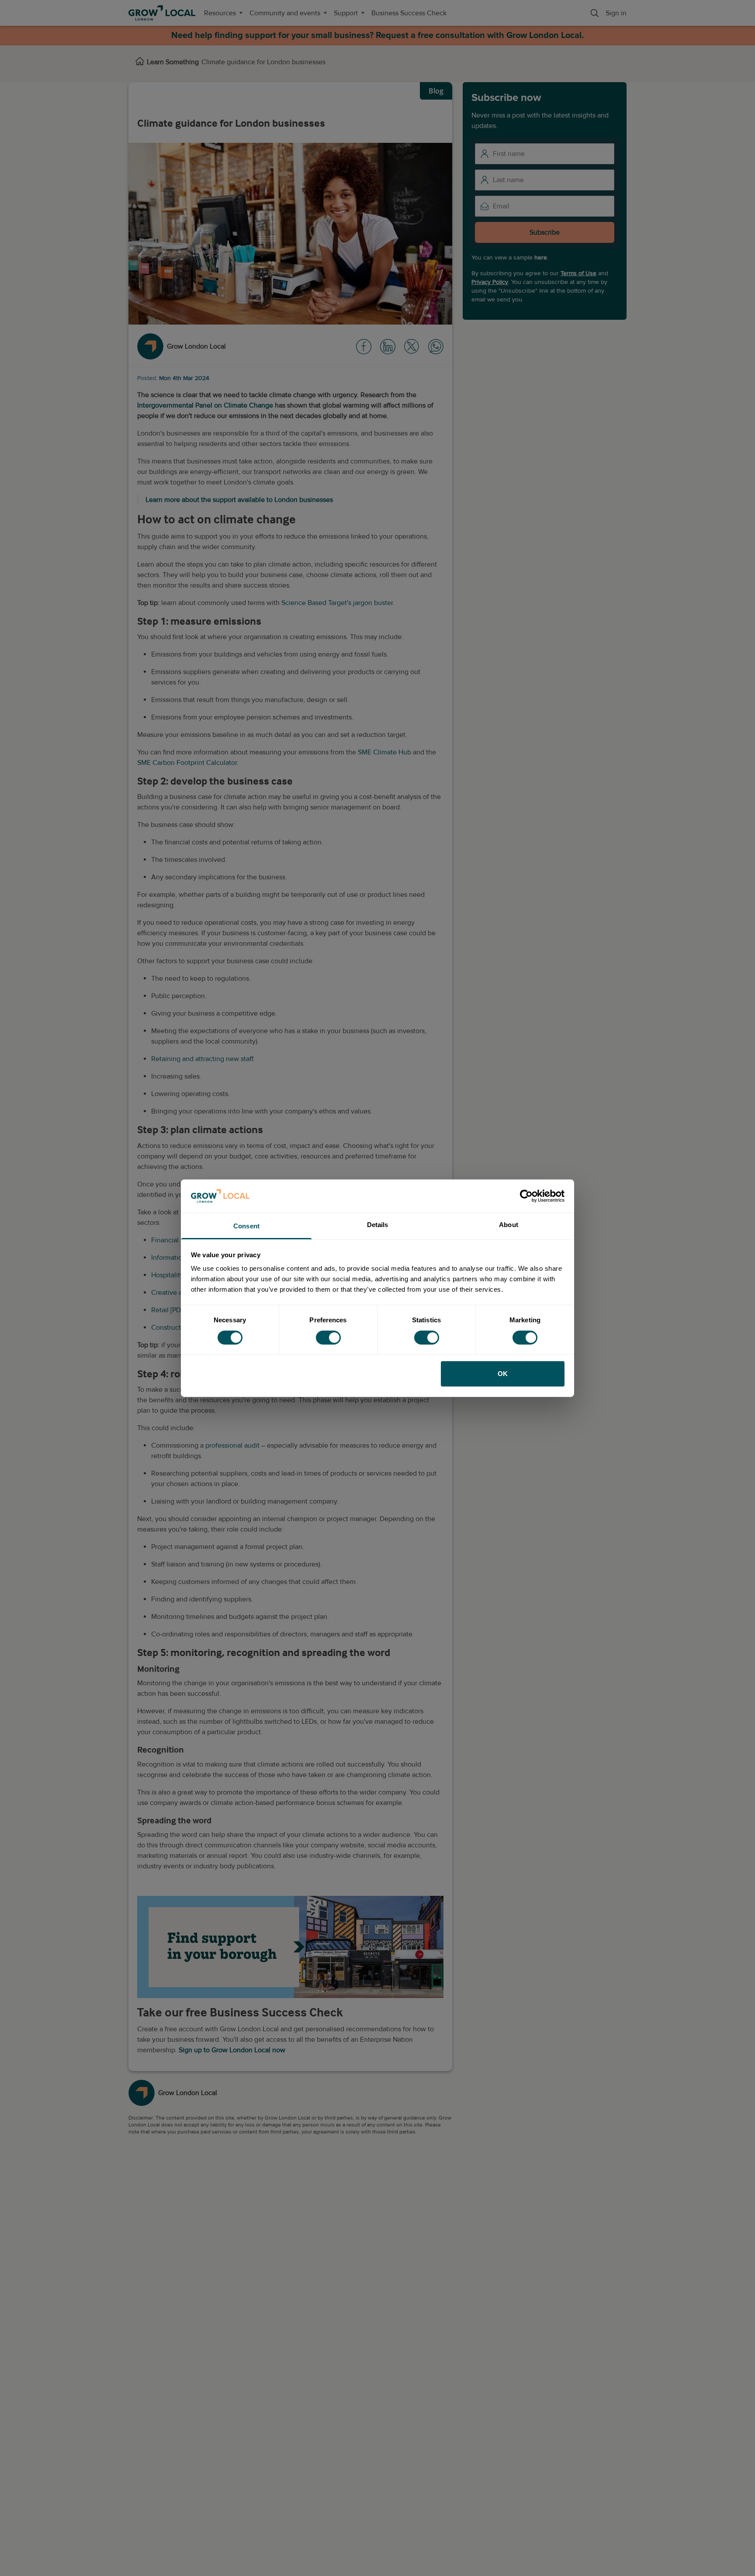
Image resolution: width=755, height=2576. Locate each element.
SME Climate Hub (384, 752)
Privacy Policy (490, 282)
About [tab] (509, 1225)
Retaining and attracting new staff (202, 1059)
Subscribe (545, 232)
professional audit (232, 1445)
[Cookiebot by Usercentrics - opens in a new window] (526, 1196)
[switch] (328, 1338)
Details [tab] (378, 1225)
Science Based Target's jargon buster (337, 603)
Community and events (285, 13)
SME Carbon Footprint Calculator (187, 763)
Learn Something (173, 62)
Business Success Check (409, 13)
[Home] (140, 62)
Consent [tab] (246, 1226)
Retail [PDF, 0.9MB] (180, 1310)
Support (346, 13)
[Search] (595, 13)
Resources (220, 13)
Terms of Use (578, 273)
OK (503, 1374)
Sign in (616, 13)
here (541, 258)
